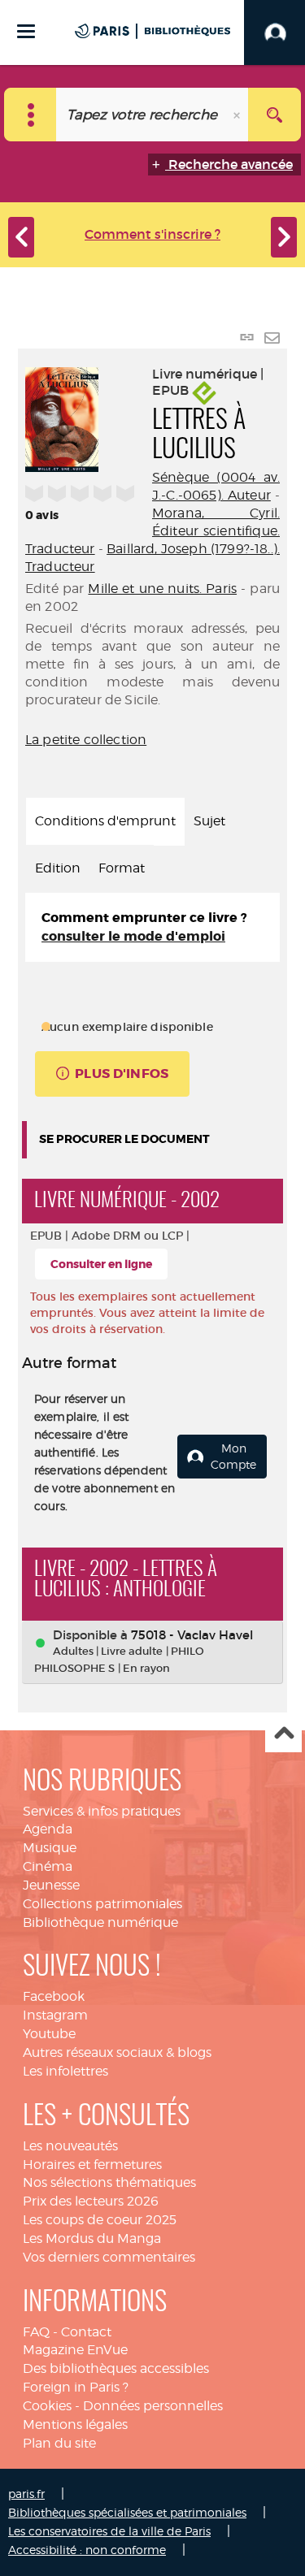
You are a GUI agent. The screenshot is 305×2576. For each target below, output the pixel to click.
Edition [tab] (58, 868)
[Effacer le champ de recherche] (238, 115)
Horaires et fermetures (92, 2165)
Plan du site (59, 2443)
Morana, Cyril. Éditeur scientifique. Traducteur (152, 531)
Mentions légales (75, 2424)
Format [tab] (122, 868)
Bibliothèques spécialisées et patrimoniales (127, 2512)
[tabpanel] (152, 928)
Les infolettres (65, 2071)
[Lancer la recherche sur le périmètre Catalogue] (274, 115)
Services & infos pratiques (102, 1811)
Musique (50, 1848)
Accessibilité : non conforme (87, 2550)
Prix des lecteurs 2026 (91, 2201)
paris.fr (26, 2494)
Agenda (48, 1829)
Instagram (55, 2015)
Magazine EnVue (75, 2350)
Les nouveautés (70, 2146)
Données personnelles (153, 2406)
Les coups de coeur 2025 (100, 2220)
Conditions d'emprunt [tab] (105, 821)
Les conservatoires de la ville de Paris (109, 2531)
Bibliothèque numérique (100, 1922)
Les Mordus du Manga (92, 2238)
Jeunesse (51, 1885)
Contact (86, 2332)
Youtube (49, 2034)
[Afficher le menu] (26, 31)
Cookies (47, 2406)
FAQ (36, 2332)
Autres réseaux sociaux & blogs (117, 2052)
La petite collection (86, 740)
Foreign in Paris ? (76, 2387)
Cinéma (48, 1866)
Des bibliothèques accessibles (116, 2368)
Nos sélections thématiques (109, 2182)
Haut (283, 1735)
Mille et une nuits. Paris (162, 589)
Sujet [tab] (209, 821)
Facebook (54, 1996)
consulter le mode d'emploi (133, 936)
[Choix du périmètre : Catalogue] (30, 115)
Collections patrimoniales (102, 1904)
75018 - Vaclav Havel (192, 1635)
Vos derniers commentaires (109, 2257)
